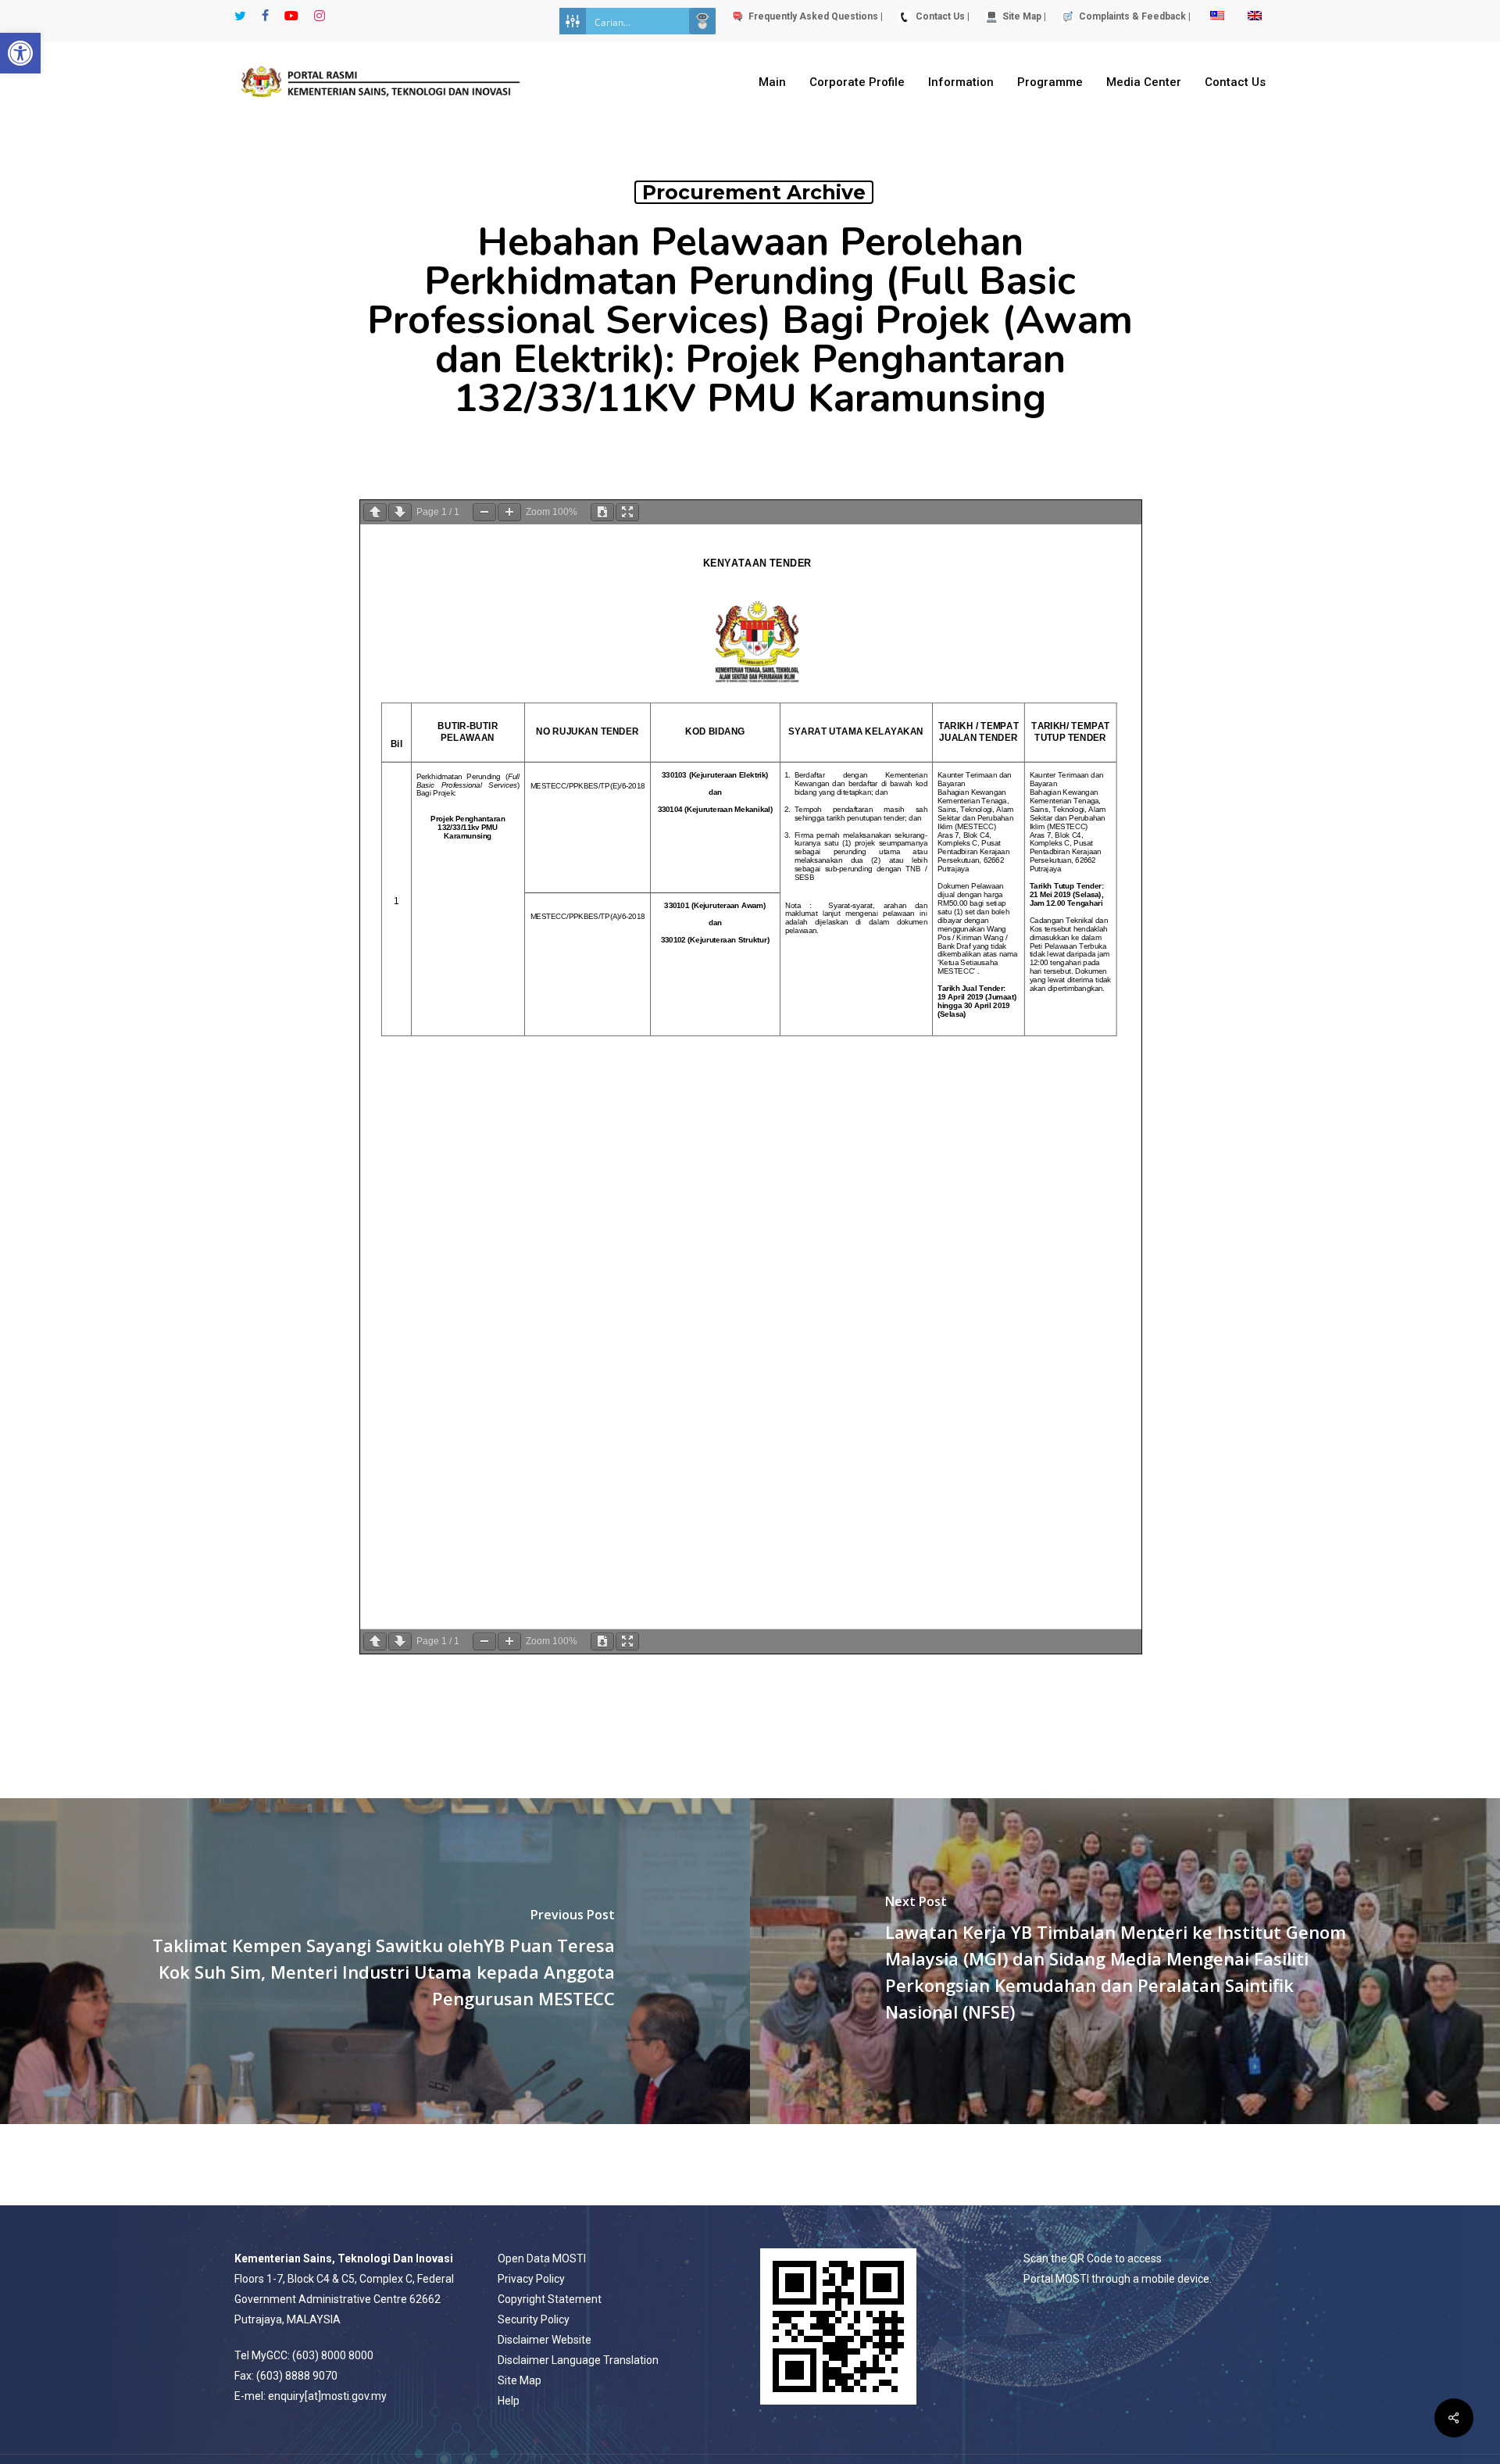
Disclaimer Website (545, 2340)
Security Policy (534, 2319)
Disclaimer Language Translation (578, 2360)
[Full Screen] (627, 512)
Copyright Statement (550, 2299)
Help (509, 2401)
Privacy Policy (531, 2279)
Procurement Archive (754, 192)
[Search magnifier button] (702, 21)
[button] (20, 53)
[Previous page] (375, 512)
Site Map (520, 2380)
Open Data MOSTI (542, 2258)
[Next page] (400, 512)
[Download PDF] (602, 512)
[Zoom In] (509, 512)
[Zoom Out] (484, 512)
